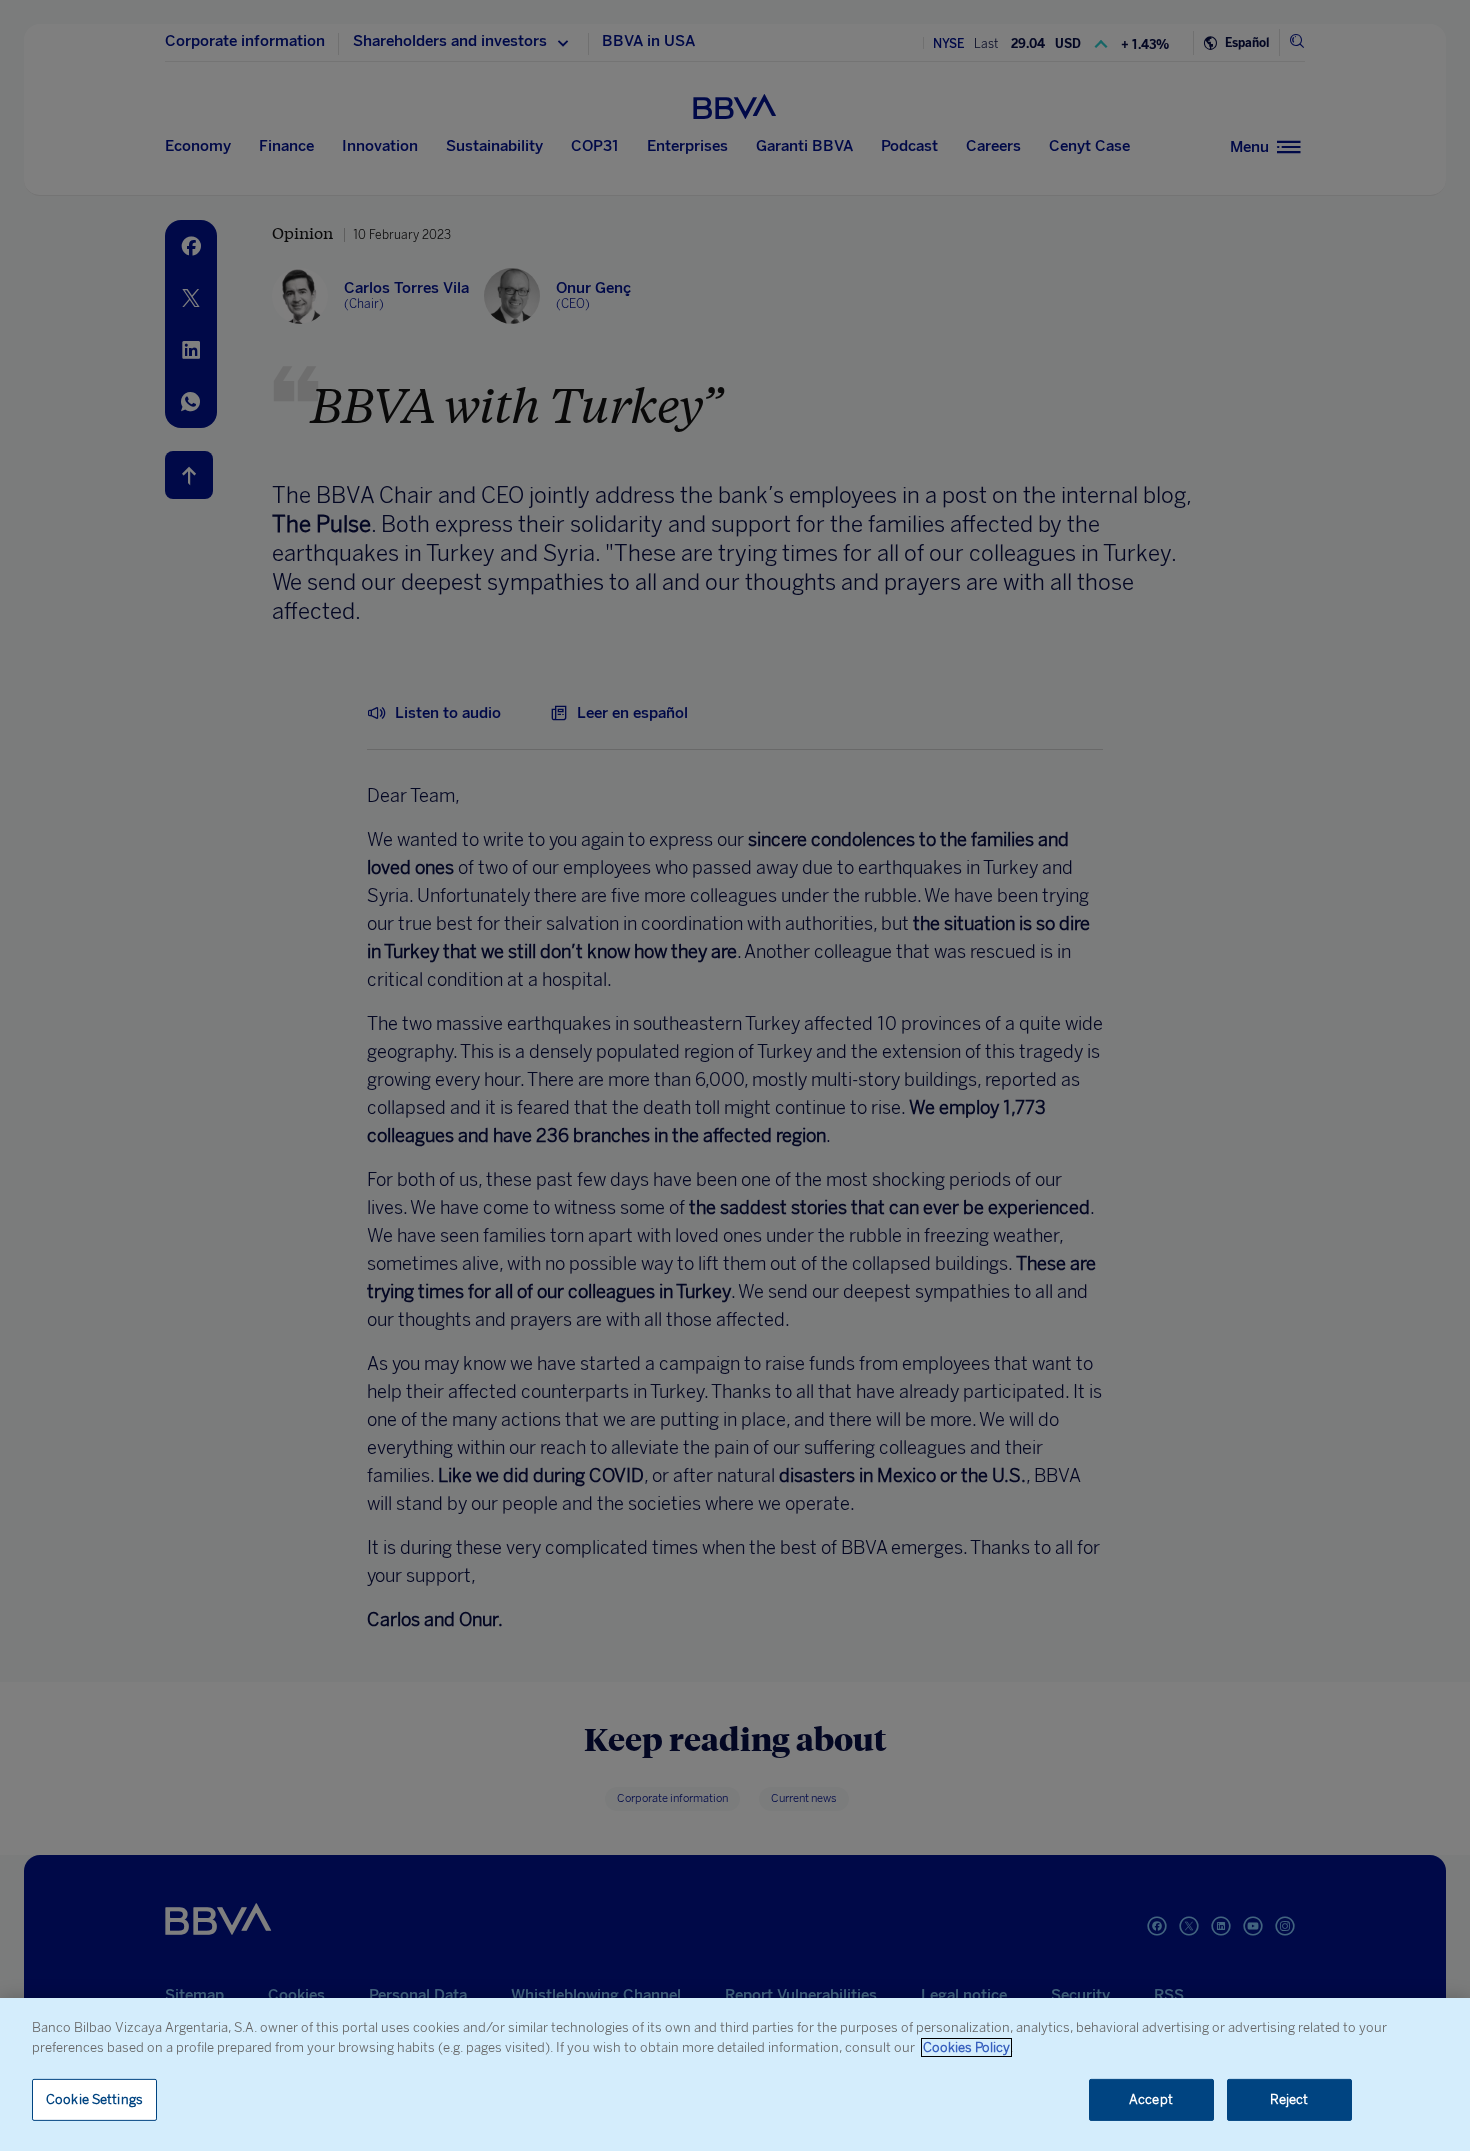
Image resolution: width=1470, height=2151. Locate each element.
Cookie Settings (94, 2099)
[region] (735, 2074)
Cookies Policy (966, 2047)
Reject (1289, 2099)
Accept (1151, 2099)
